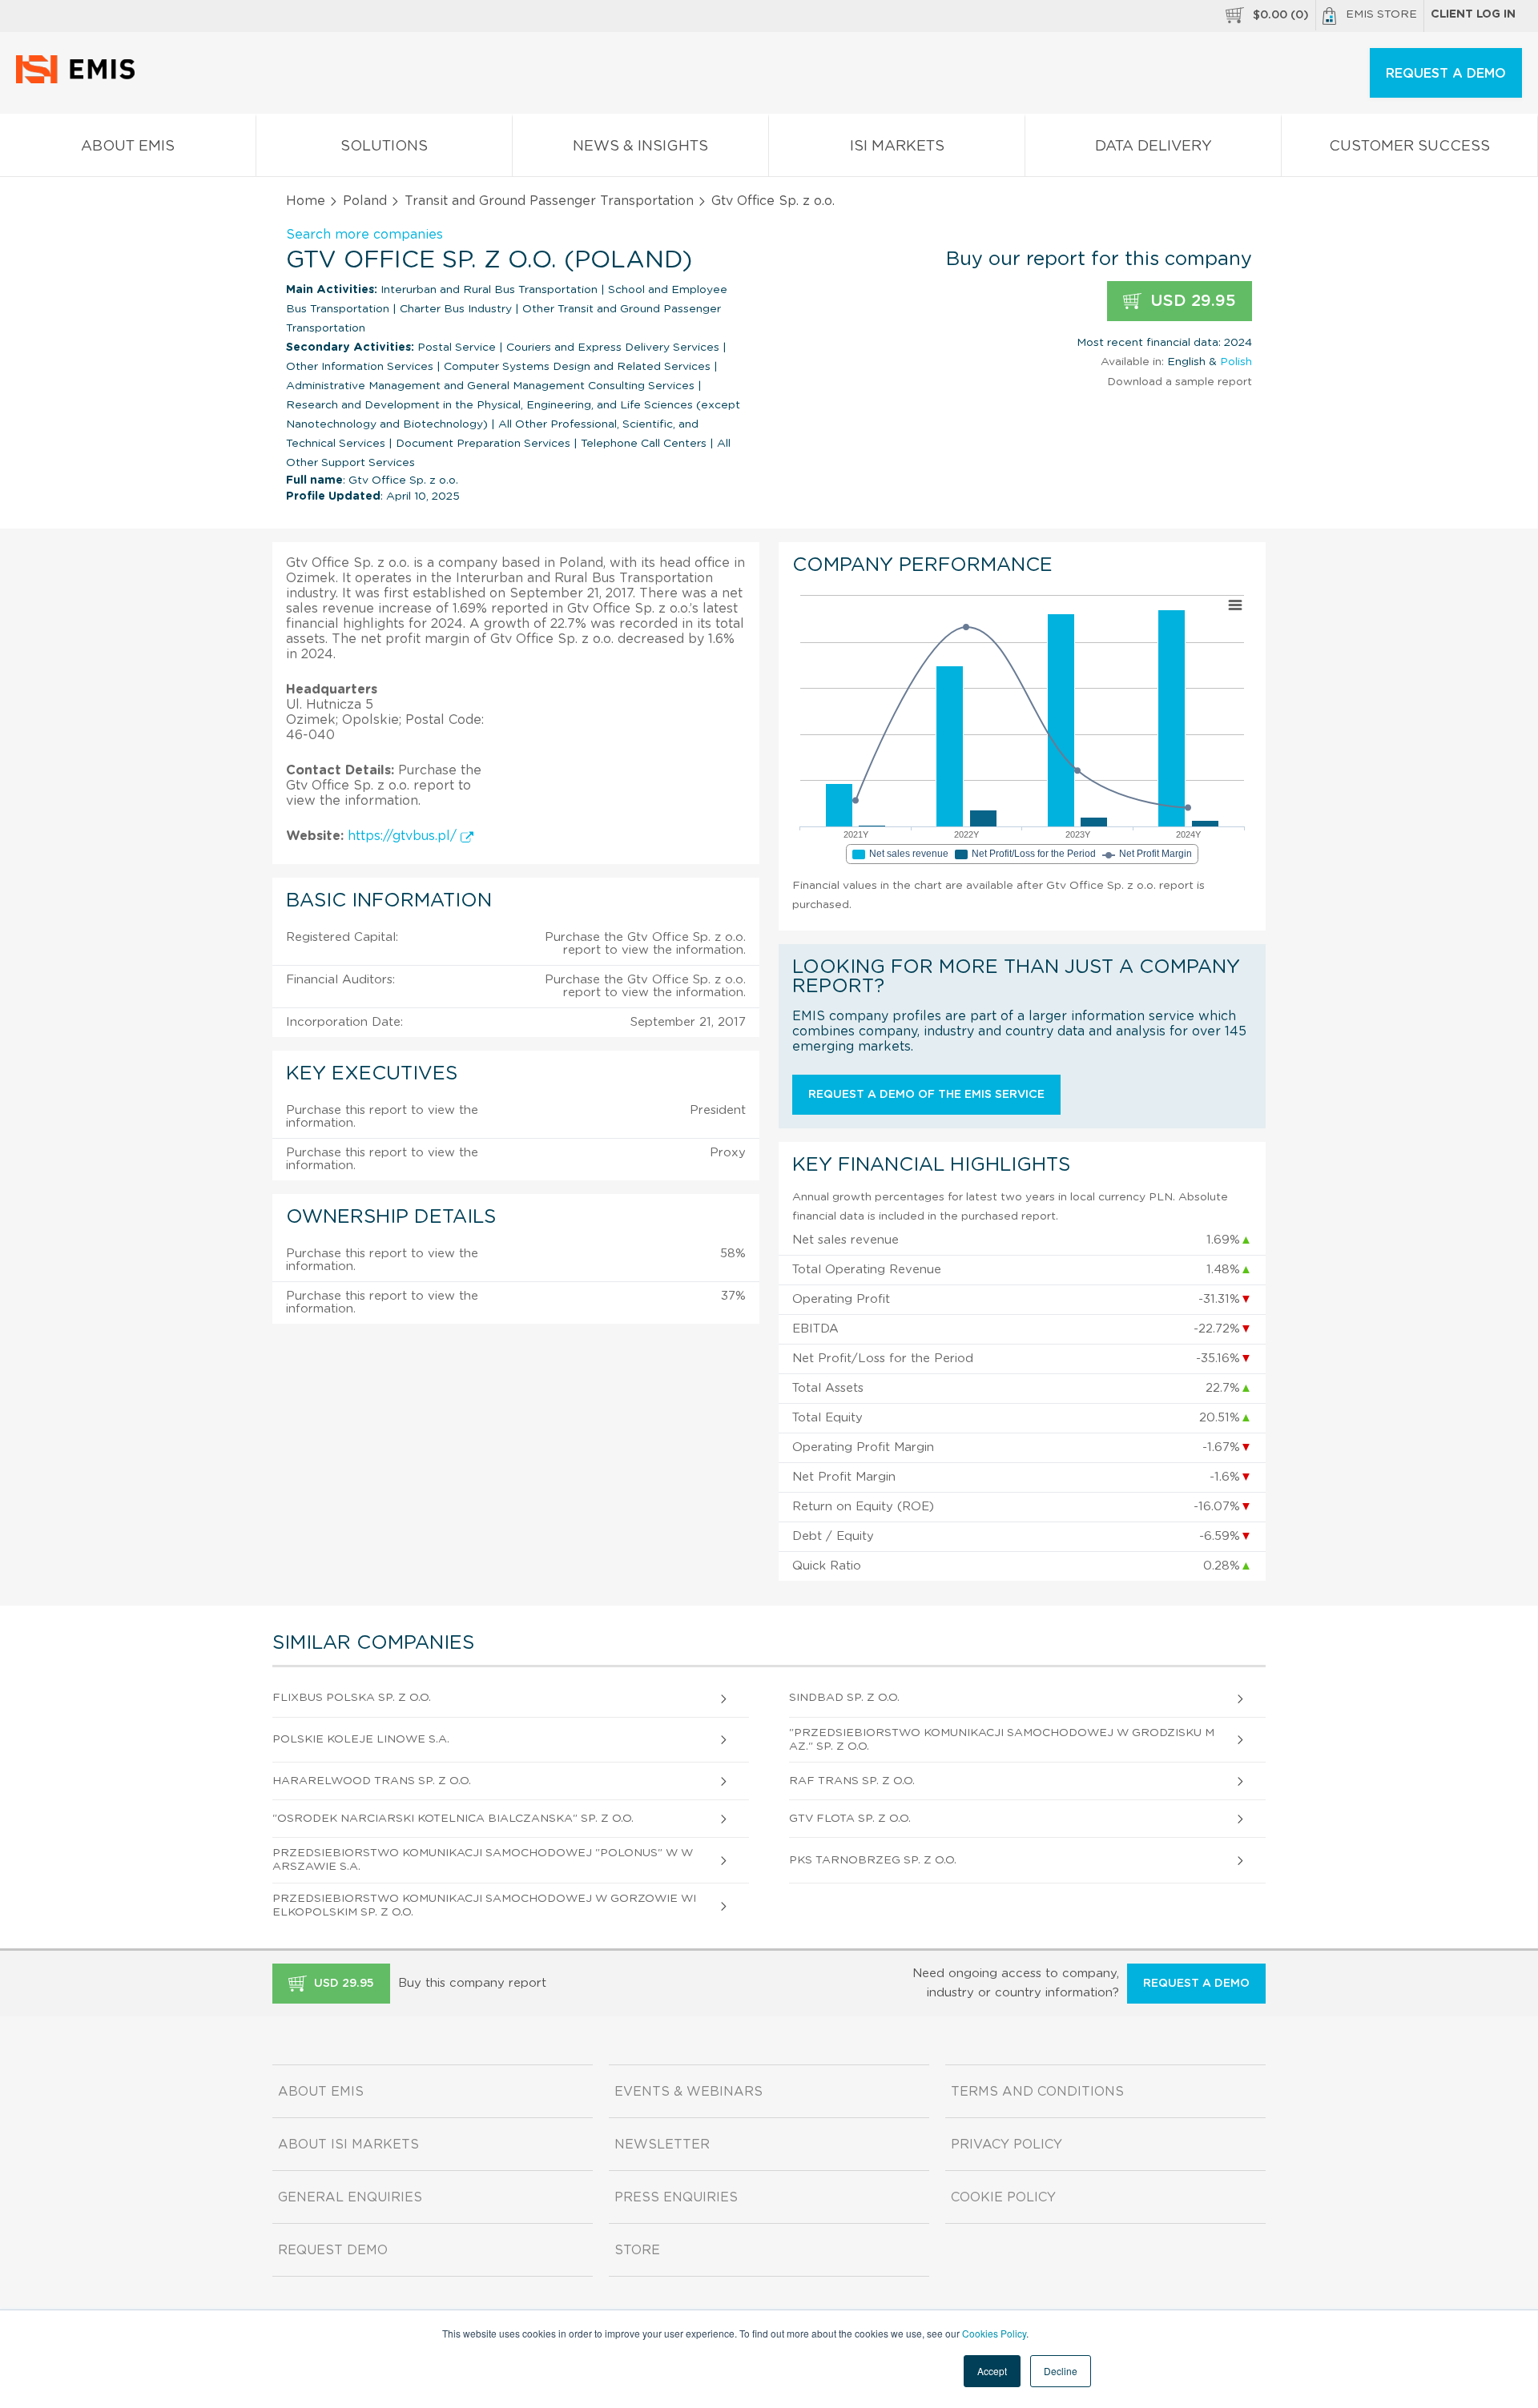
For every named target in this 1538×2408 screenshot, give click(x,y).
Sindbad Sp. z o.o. (844, 1698)
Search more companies (364, 235)
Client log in (1473, 14)
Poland (365, 201)
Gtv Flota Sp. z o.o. (850, 1819)
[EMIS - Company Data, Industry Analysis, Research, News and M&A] (80, 80)
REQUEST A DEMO (1446, 74)
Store (637, 2250)
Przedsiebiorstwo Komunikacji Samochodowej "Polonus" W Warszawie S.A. (483, 1860)
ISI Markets (897, 147)
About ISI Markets (348, 2145)
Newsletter (662, 2145)
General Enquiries (350, 2197)
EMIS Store (1381, 14)
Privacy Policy (1007, 2145)
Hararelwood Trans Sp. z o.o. (372, 1781)
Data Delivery (1153, 147)
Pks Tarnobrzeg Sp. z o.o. (873, 1860)
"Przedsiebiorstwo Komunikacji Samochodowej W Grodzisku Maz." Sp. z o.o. (1002, 1740)
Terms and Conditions (1037, 2092)
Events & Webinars (688, 2092)
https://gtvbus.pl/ (404, 836)
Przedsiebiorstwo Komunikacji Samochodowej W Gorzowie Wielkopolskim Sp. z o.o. (484, 1905)
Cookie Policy (1003, 2197)
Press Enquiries (676, 2197)
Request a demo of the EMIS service (926, 1095)
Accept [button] (992, 2371)
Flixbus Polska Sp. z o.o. (352, 1698)
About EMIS (128, 147)
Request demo (333, 2250)
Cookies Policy (994, 2333)
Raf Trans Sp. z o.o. (852, 1781)
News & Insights (640, 147)
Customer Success (1409, 147)
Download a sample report (1180, 382)
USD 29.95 (1191, 301)
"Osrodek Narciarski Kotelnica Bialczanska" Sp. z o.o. (453, 1819)
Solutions (384, 147)
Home (306, 201)
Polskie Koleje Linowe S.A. (361, 1739)
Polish (1236, 362)
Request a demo (1196, 1984)
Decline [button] (1061, 2371)
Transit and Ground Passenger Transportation (549, 201)
